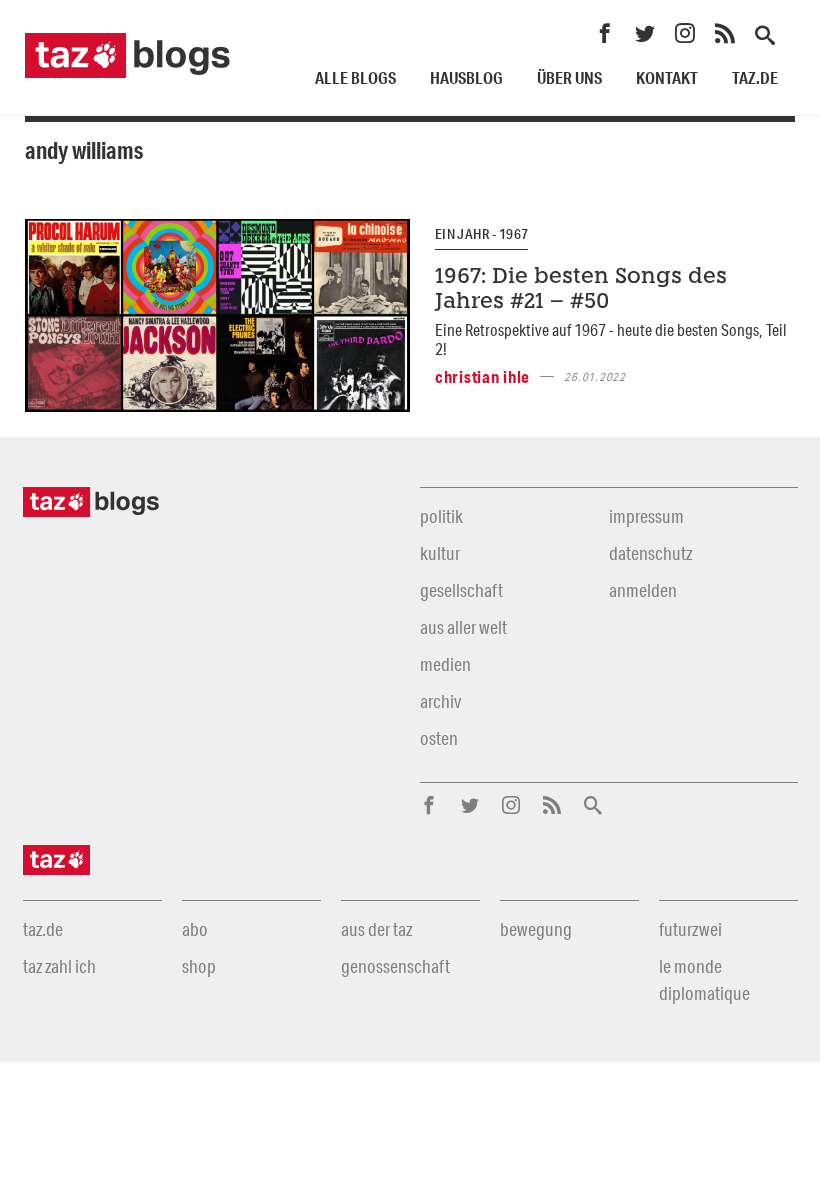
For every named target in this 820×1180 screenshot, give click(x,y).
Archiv (440, 701)
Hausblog (466, 77)
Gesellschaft (461, 590)
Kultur (440, 553)
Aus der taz (376, 929)
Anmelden (643, 590)
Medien (445, 664)
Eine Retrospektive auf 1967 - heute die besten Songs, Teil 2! (611, 339)
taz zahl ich (59, 966)
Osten (439, 738)
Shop (199, 966)
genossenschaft (395, 966)
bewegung (536, 929)
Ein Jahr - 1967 (481, 234)
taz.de (755, 77)
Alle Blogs (355, 77)
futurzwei (690, 929)
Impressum (646, 516)
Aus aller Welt (463, 627)
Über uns (569, 77)
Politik (441, 516)
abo (195, 929)
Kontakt (667, 77)
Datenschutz (650, 553)
